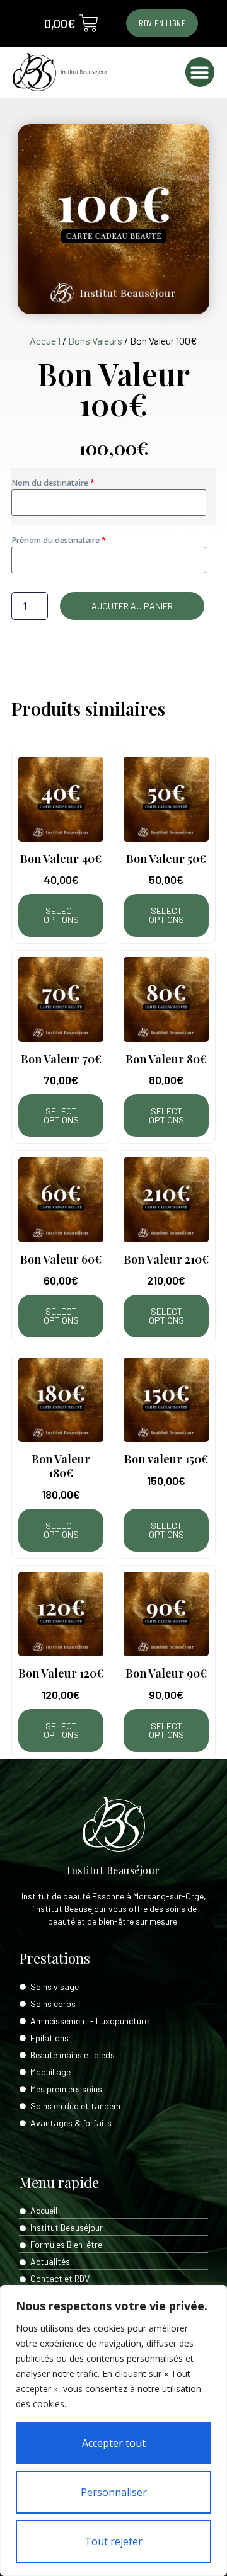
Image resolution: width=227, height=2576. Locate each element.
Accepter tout (114, 2443)
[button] (200, 72)
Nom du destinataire (51, 483)
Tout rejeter (113, 2541)
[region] (113, 2430)
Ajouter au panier (132, 606)
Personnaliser (114, 2492)
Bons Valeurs (95, 341)
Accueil (45, 341)
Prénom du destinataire (56, 540)
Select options (61, 915)
